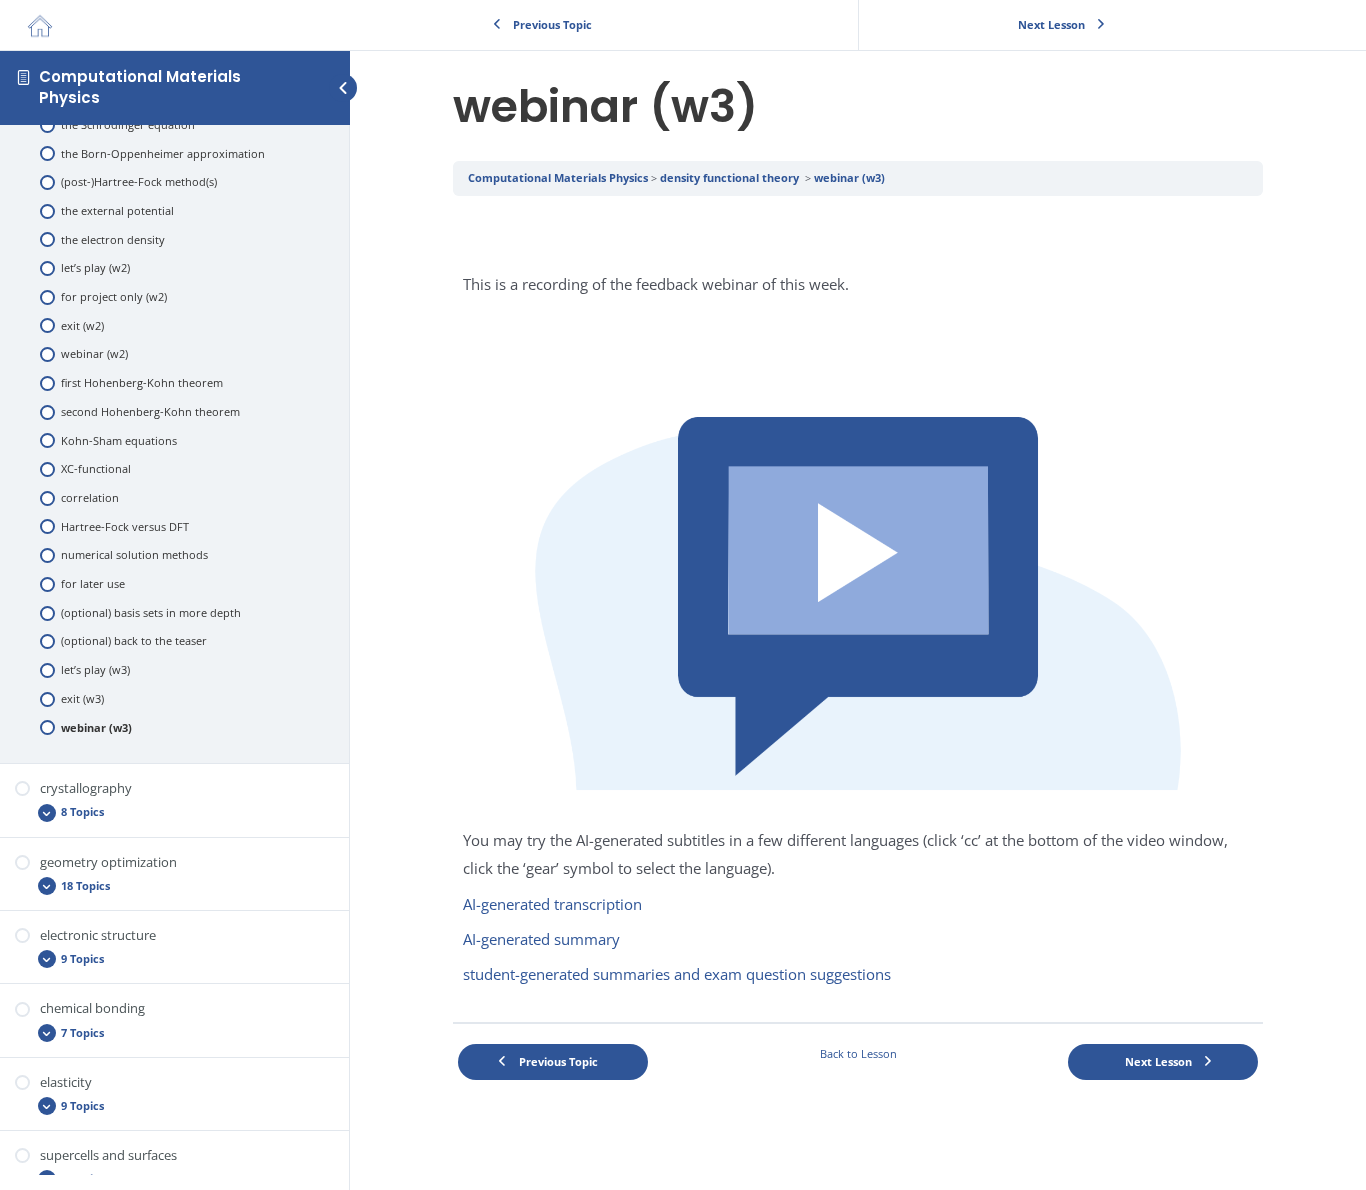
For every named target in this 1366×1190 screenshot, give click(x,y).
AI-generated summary (541, 939)
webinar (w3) (849, 177)
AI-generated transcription (552, 904)
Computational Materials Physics (140, 86)
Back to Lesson (858, 1053)
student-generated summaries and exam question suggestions (677, 974)
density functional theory (731, 177)
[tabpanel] (858, 608)
